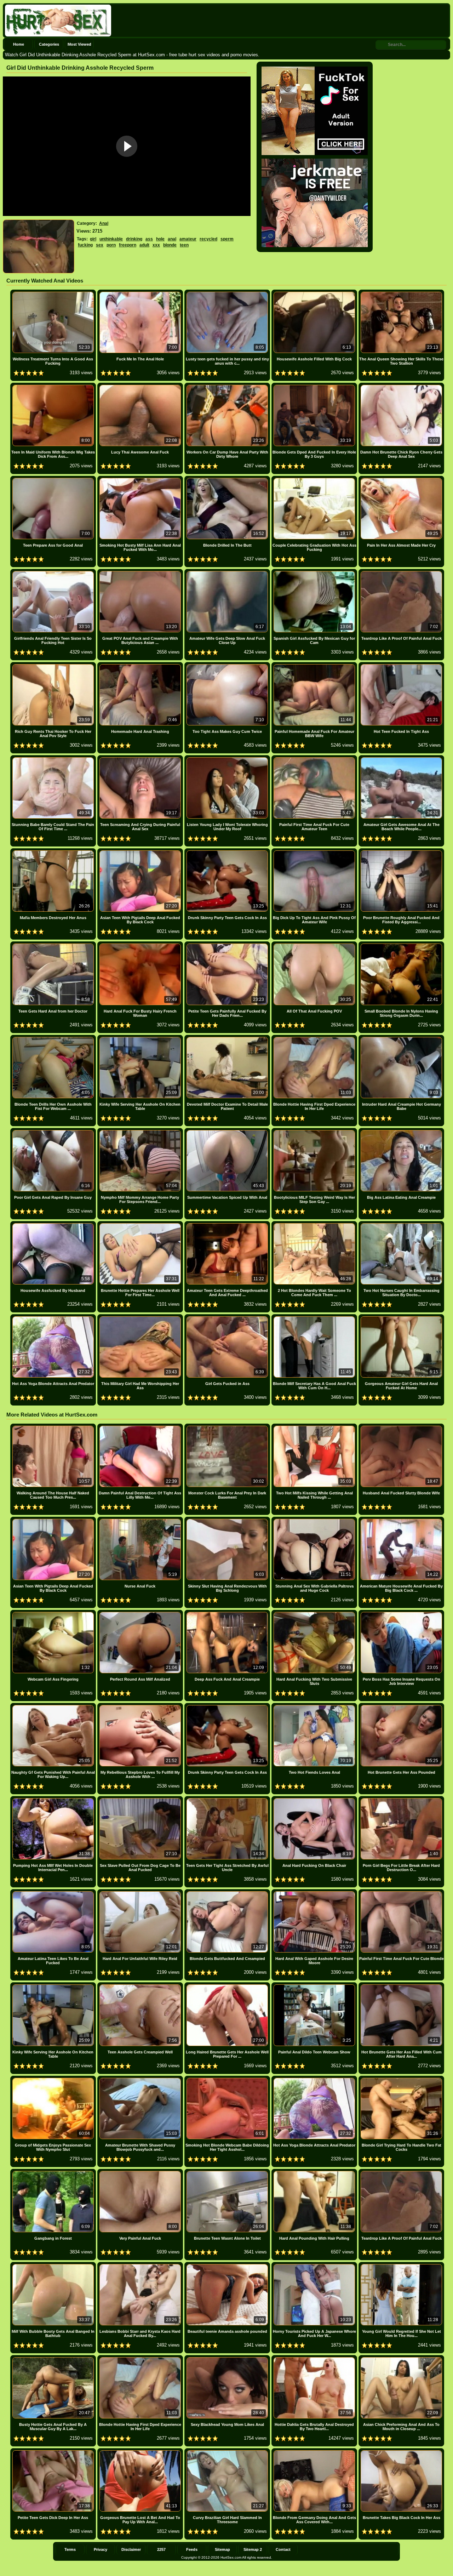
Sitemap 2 (253, 2549)
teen (184, 245)
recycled (208, 239)
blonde (170, 245)
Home (19, 44)
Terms (70, 2549)
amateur (188, 239)
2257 (161, 2549)
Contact (283, 2549)
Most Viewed (79, 44)
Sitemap (222, 2549)
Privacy (101, 2549)
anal (172, 239)
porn (111, 245)
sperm (227, 239)
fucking (85, 245)
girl (93, 239)
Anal (104, 223)
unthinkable (111, 239)
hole (160, 239)
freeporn (128, 245)
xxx (156, 245)
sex (100, 245)
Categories (49, 44)
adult (144, 245)
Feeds (192, 2549)
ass (149, 239)
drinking (134, 239)
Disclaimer (131, 2549)
